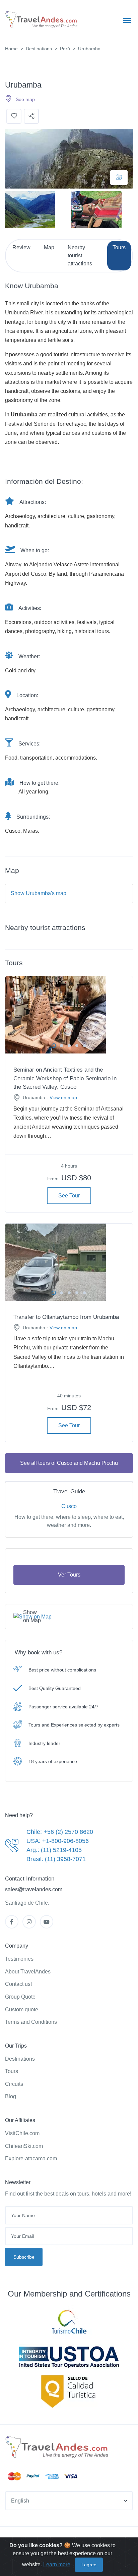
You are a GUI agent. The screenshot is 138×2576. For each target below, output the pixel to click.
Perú (65, 49)
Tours (12, 2071)
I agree (89, 2565)
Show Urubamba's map (39, 893)
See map (25, 99)
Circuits (14, 2084)
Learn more (57, 2564)
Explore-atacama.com (31, 2158)
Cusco (69, 1506)
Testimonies (19, 1959)
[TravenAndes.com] (58, 2448)
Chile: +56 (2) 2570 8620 (60, 1832)
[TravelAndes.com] (42, 20)
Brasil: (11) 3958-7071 (56, 1859)
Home (11, 49)
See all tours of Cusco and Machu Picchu (69, 1463)
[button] (69, 2501)
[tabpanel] (69, 1015)
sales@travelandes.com (34, 1889)
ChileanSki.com (24, 2146)
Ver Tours (69, 1575)
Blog (11, 2096)
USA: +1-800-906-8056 (58, 1841)
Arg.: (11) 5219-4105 (54, 1850)
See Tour (69, 1196)
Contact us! (18, 1984)
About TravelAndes (28, 1972)
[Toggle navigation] (127, 20)
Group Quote (20, 1997)
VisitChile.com (22, 2133)
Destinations (39, 49)
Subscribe (24, 2257)
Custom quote (22, 2010)
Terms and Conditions (31, 2022)
